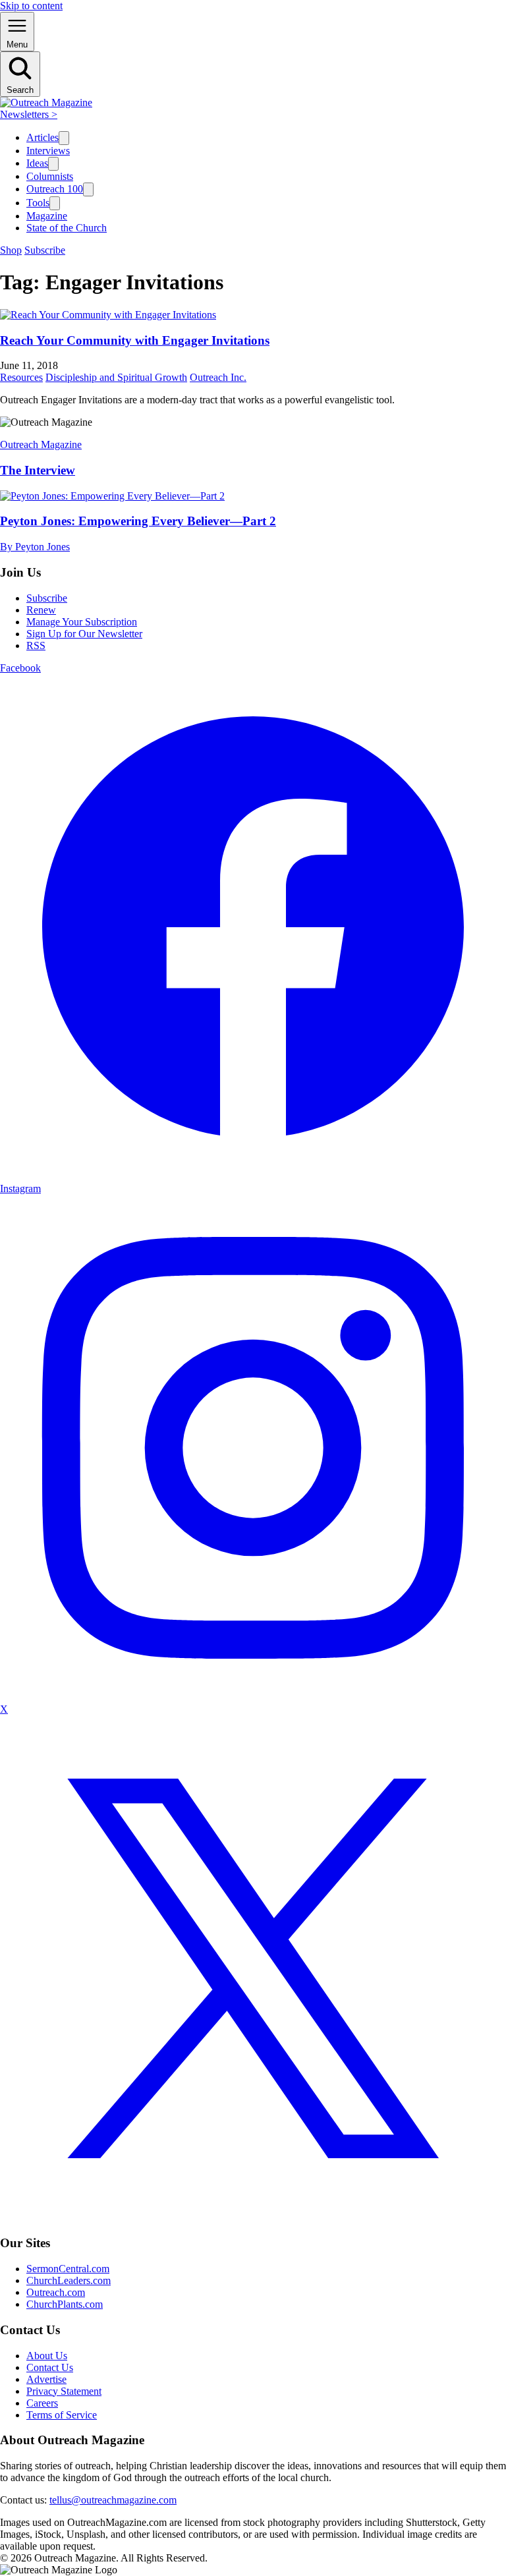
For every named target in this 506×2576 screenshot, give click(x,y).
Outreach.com (56, 2292)
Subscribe (45, 250)
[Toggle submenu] (64, 138)
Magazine (47, 216)
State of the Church (67, 228)
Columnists (50, 176)
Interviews (48, 151)
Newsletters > (29, 114)
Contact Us (50, 2367)
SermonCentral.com (68, 2269)
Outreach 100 (55, 189)
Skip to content (31, 6)
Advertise (46, 2379)
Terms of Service (62, 2415)
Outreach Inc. (218, 377)
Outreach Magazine (41, 444)
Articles (42, 137)
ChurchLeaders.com (69, 2280)
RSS (36, 645)
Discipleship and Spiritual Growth (116, 377)
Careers (42, 2403)
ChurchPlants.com (65, 2304)
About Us (47, 2356)
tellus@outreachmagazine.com (113, 2500)
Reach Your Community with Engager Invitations (135, 340)
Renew (41, 610)
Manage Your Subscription (82, 622)
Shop (11, 250)
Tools (38, 203)
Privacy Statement (64, 2391)
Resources (21, 377)
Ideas (37, 163)
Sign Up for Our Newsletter (84, 634)
